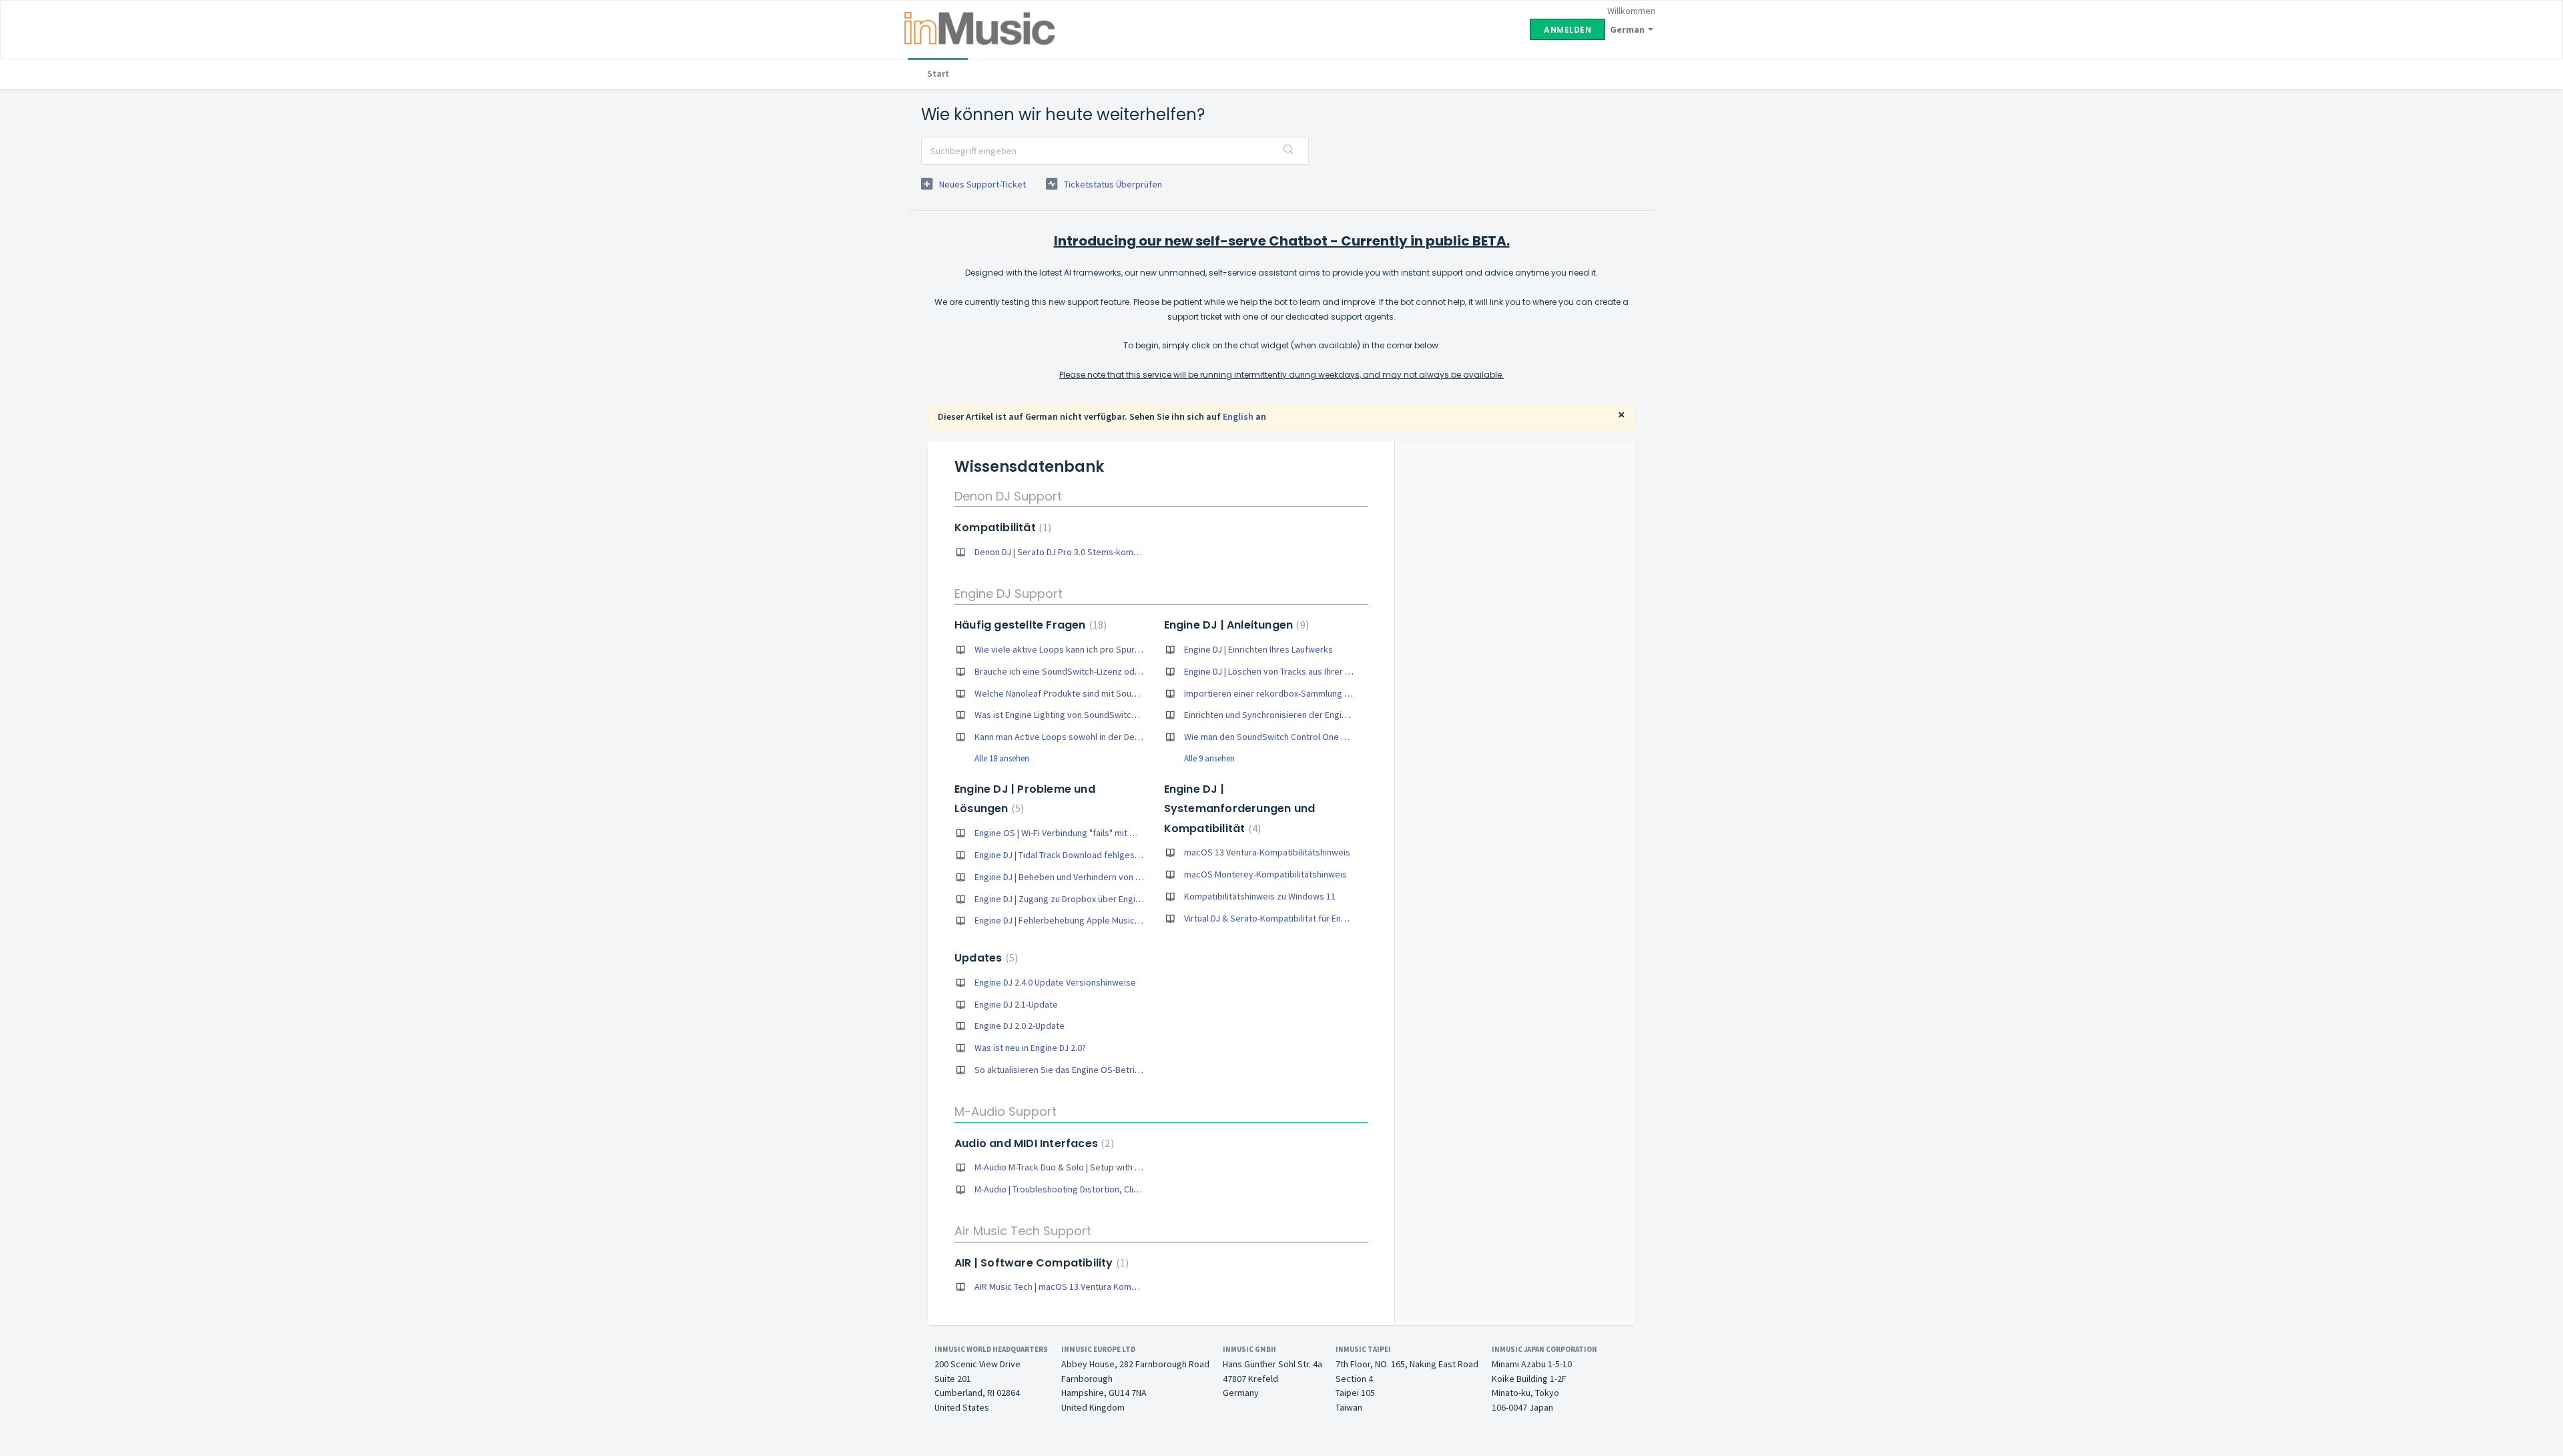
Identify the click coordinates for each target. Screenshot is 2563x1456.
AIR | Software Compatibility (1040, 1263)
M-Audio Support (1006, 1111)
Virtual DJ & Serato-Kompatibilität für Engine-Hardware (1292, 918)
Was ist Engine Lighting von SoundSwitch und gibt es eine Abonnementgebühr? (1131, 715)
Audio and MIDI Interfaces (1033, 1143)
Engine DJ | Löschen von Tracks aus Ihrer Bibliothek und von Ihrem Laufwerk (1333, 671)
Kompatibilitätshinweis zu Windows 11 (1260, 896)
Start (938, 73)
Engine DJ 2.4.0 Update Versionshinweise (1055, 982)
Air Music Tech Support (1023, 1231)
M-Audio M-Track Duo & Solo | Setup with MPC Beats (1076, 1167)
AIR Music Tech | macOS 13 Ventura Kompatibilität (1072, 1287)
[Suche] (1289, 151)
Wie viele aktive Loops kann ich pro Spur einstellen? (1077, 649)
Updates (984, 958)
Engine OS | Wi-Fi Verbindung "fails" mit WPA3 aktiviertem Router (1102, 833)
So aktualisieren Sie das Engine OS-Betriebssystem (1077, 1070)
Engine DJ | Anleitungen (1235, 625)
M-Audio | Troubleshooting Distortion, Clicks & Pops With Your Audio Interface (1127, 1189)
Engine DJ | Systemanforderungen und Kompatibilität (1240, 809)
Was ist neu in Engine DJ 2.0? (1030, 1048)
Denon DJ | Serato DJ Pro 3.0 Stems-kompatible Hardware (1088, 552)
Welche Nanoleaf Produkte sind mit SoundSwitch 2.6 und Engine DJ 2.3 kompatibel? (1139, 693)
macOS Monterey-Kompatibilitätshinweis (1265, 874)
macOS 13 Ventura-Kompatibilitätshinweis (1267, 852)
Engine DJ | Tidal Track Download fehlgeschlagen (1070, 855)
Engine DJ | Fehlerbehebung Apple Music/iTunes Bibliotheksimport (1106, 920)
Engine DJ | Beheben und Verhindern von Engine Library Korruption (1105, 877)
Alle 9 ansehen (1209, 758)
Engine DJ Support (1009, 594)
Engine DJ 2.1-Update (1016, 1004)
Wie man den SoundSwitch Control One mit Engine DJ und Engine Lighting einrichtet (1349, 737)
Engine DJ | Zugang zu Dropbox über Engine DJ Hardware (1086, 899)
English (1238, 416)
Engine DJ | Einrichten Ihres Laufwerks (1258, 649)
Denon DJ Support (1008, 496)
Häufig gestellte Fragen (1029, 625)
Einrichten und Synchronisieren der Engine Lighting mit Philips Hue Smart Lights (1341, 715)
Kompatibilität (1001, 527)
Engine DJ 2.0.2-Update (1020, 1026)
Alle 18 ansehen (1002, 758)
